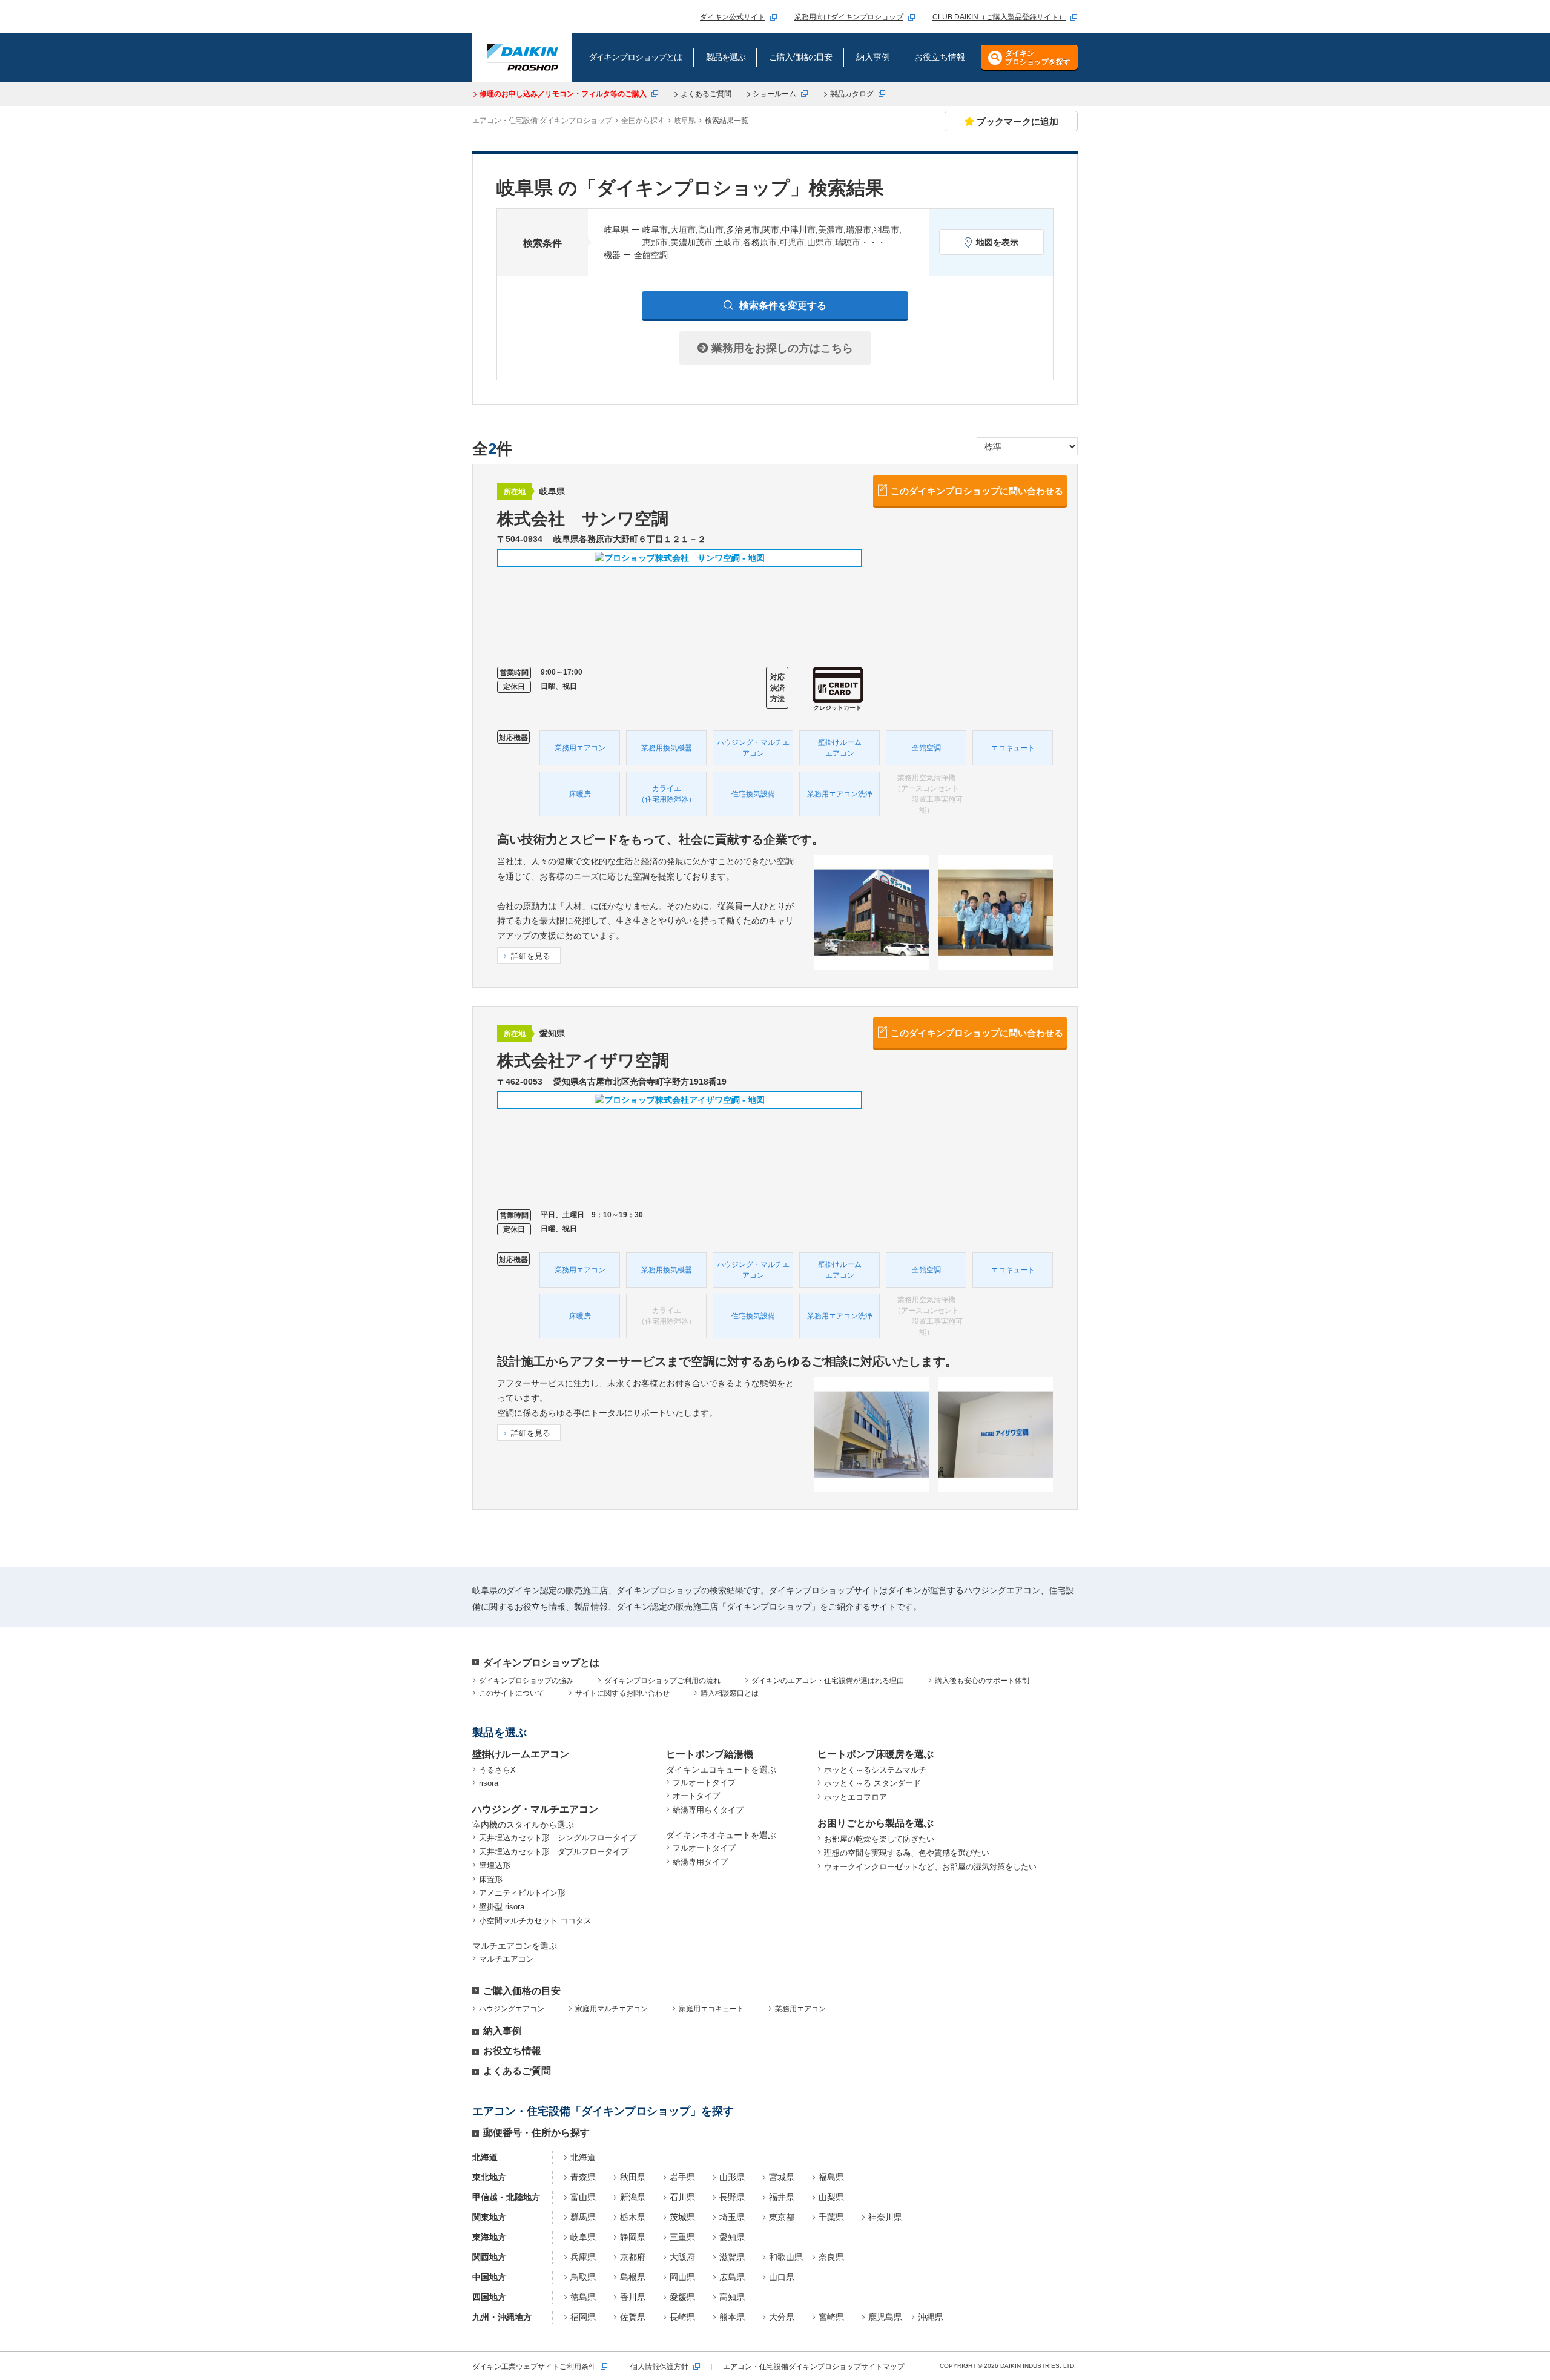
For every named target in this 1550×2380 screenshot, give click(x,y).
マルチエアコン (506, 1959)
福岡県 (583, 2317)
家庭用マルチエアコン (612, 2009)
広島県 (732, 2277)
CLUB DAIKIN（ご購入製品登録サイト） (999, 17)
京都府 (633, 2257)
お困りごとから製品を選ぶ (876, 1823)
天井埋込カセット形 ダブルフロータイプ (554, 1852)
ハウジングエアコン (512, 2009)
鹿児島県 (885, 2317)
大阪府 (682, 2257)
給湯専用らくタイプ (708, 1810)
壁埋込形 (495, 1866)
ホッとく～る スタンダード (872, 1783)
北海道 (583, 2157)
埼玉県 (732, 2217)
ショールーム (774, 94)
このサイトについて (512, 1693)
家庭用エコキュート (711, 2009)
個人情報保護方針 (659, 2367)
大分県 (782, 2317)
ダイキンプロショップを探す (1038, 58)
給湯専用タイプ (700, 1862)
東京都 (782, 2217)
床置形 (491, 1879)
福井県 (782, 2197)
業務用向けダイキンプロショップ (849, 17)
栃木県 (633, 2217)
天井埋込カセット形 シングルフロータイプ (558, 1838)
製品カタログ (852, 94)
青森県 (583, 2177)
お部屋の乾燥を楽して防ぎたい (879, 1839)
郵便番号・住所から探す (536, 2133)
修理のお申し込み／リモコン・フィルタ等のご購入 (563, 94)
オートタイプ (696, 1796)
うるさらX (497, 1770)
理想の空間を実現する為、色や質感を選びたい (907, 1853)
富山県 (583, 2197)
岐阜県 (583, 2237)
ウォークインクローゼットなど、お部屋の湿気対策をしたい (930, 1867)
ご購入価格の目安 (522, 1991)
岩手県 (682, 2177)
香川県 (633, 2297)
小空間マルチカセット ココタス (535, 1921)
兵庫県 (583, 2257)
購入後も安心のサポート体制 (982, 1681)
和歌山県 (786, 2257)
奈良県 (831, 2257)
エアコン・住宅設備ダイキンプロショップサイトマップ (814, 2367)
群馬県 (583, 2217)
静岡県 (633, 2237)
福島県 (831, 2177)
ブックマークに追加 (1017, 121)
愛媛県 (682, 2297)
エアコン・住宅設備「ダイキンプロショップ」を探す (603, 2111)
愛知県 (732, 2237)
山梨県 (831, 2197)
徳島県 (583, 2297)
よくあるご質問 (706, 94)
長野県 (732, 2197)
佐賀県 (633, 2317)
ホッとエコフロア (856, 1797)
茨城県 (682, 2217)
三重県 (682, 2237)
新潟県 (633, 2197)
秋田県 (633, 2177)
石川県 (682, 2197)
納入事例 (503, 2031)
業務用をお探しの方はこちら (781, 348)
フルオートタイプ (704, 1783)
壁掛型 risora (502, 1907)
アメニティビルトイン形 (522, 1893)
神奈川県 (885, 2217)
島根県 (633, 2277)
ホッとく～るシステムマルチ (875, 1770)
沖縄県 (931, 2317)
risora (489, 1783)
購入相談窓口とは (730, 1693)
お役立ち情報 (512, 2051)
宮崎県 (831, 2317)
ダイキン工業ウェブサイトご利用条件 (534, 2367)
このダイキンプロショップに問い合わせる (977, 491)
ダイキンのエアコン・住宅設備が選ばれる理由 (828, 1681)
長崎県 (682, 2317)
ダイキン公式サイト (733, 17)
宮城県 (782, 2177)
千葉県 (831, 2217)
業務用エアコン (800, 2009)
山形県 (732, 2177)
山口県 (782, 2277)
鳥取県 (583, 2277)
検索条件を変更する (783, 306)
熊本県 (732, 2317)
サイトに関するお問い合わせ (622, 1693)
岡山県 (682, 2277)
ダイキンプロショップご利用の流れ (662, 1681)
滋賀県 (732, 2257)
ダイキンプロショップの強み (526, 1681)
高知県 (732, 2297)
